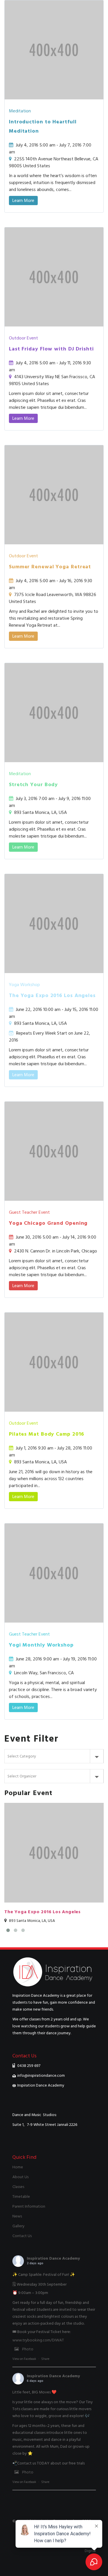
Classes (18, 2187)
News (17, 2216)
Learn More (23, 201)
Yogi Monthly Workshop (41, 1645)
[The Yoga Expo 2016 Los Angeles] (54, 972)
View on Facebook (24, 2359)
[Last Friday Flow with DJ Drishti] (54, 325)
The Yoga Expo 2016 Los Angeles (52, 995)
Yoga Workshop (24, 985)
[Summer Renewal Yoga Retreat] (54, 543)
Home (18, 2167)
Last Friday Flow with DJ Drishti (51, 349)
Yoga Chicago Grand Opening (48, 1223)
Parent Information (29, 2206)
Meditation (20, 111)
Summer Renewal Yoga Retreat (50, 567)
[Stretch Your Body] (54, 761)
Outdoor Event (23, 338)
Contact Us (22, 2236)
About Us (20, 2177)
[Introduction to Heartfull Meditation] (54, 98)
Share (45, 2359)
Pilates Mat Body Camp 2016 (47, 1434)
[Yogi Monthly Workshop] (54, 1621)
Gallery (18, 2226)
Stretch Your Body (33, 785)
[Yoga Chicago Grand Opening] (54, 1199)
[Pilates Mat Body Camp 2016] (54, 1410)
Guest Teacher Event (29, 1212)
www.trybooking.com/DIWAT (38, 2340)
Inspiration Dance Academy (53, 2258)
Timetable (21, 2197)
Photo (28, 2349)
